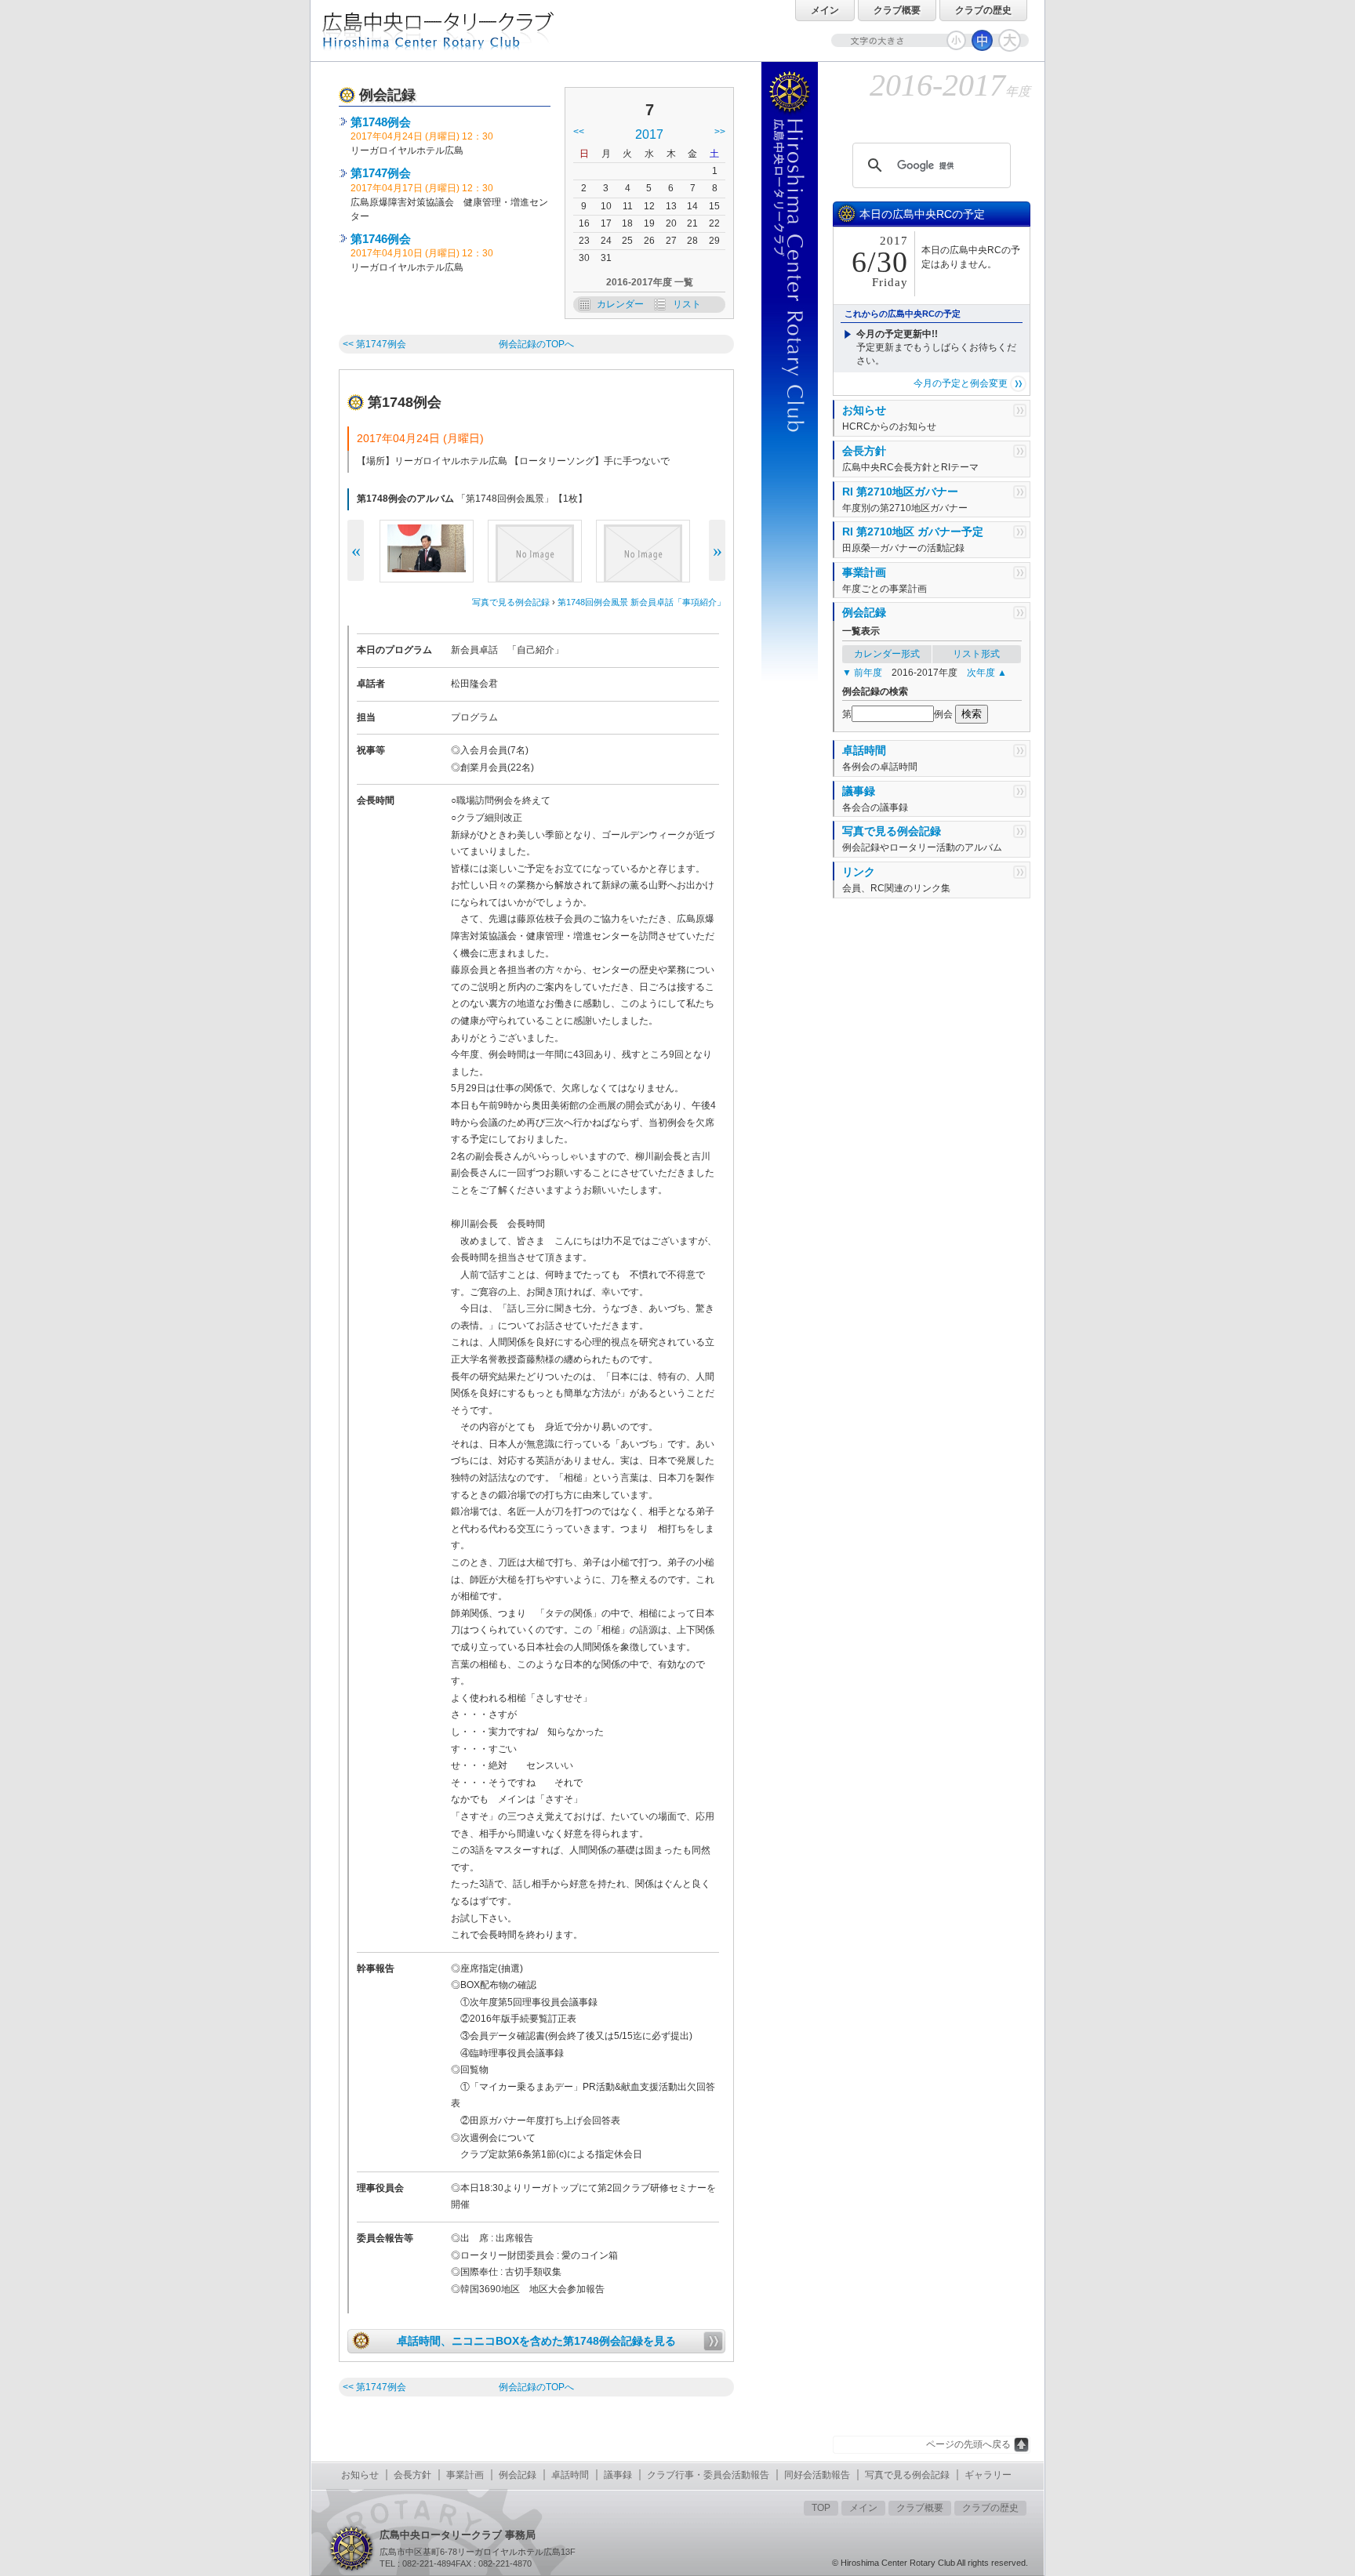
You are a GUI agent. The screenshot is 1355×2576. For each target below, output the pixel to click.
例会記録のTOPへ (536, 344)
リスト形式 (976, 654)
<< (579, 132)
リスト (687, 304)
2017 (649, 134)
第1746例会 (381, 239)
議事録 (859, 791)
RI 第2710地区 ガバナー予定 (913, 532)
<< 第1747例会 (376, 344)
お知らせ (864, 410)
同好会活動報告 (817, 2475)
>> (720, 132)
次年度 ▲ (987, 673)
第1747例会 (381, 173)
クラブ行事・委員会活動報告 (708, 2475)
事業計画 (864, 572)
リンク (859, 872)
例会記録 (864, 612)
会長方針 (864, 451)
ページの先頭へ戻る (968, 2444)
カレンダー (620, 304)
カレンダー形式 (887, 654)
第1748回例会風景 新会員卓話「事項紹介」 (641, 602)
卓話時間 (864, 750)
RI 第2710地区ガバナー (900, 492)
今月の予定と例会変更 (961, 383)
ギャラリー (988, 2475)
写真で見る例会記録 (511, 602)
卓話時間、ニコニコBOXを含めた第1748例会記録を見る (536, 2341)
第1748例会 (381, 122)
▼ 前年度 (862, 673)
